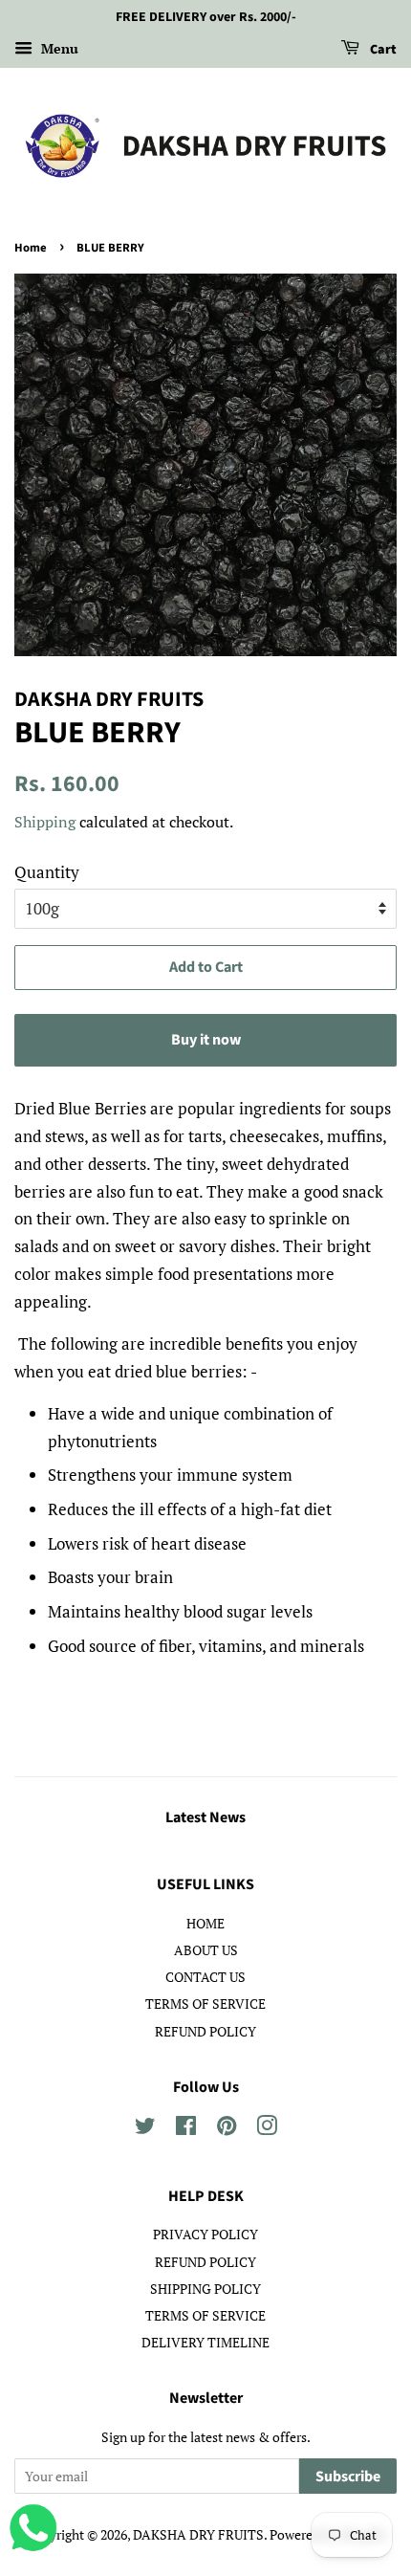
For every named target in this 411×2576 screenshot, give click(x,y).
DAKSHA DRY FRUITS (198, 2534)
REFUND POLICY (205, 2031)
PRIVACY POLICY (205, 2234)
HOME (205, 1923)
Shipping (45, 822)
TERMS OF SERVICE (205, 2004)
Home (31, 248)
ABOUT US (206, 1950)
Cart (382, 50)
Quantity (47, 872)
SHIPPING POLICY (205, 2289)
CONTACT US (205, 1977)
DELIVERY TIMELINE (205, 2342)
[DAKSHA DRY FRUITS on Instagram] (267, 2129)
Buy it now (206, 1040)
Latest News (205, 1817)
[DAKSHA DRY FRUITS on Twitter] (145, 2129)
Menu (58, 48)
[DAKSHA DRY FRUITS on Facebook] (186, 2129)
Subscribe (348, 2477)
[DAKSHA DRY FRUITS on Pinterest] (227, 2129)
